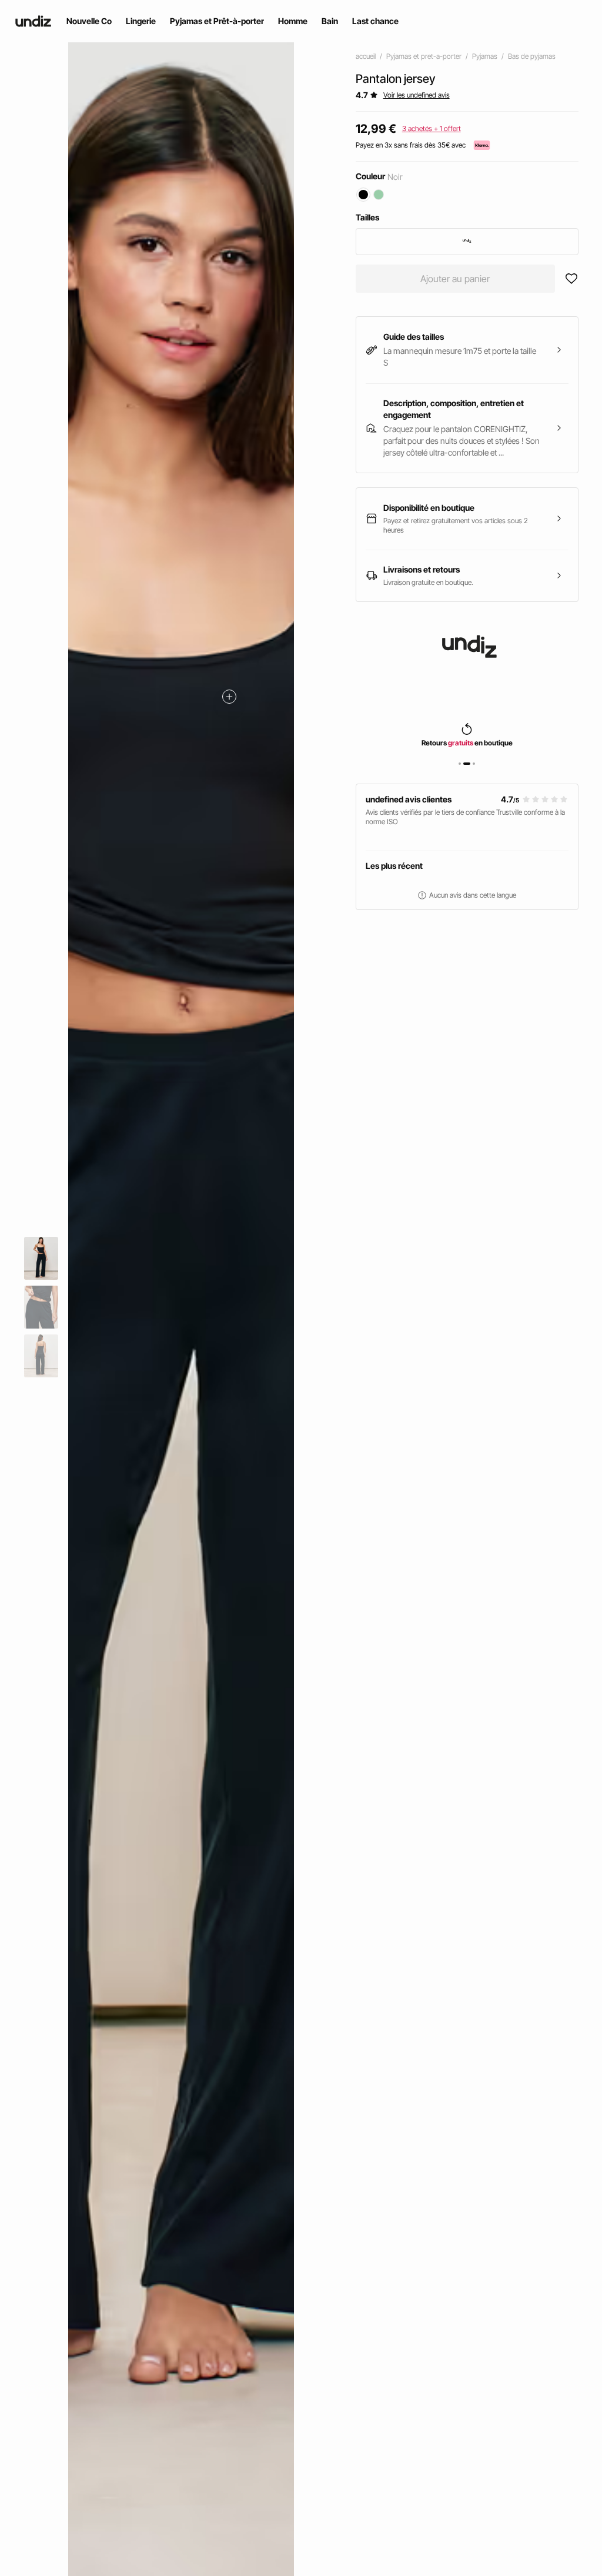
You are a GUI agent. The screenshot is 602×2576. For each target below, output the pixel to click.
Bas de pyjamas (532, 56)
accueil (366, 56)
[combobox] (467, 242)
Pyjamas (485, 56)
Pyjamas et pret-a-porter (424, 56)
